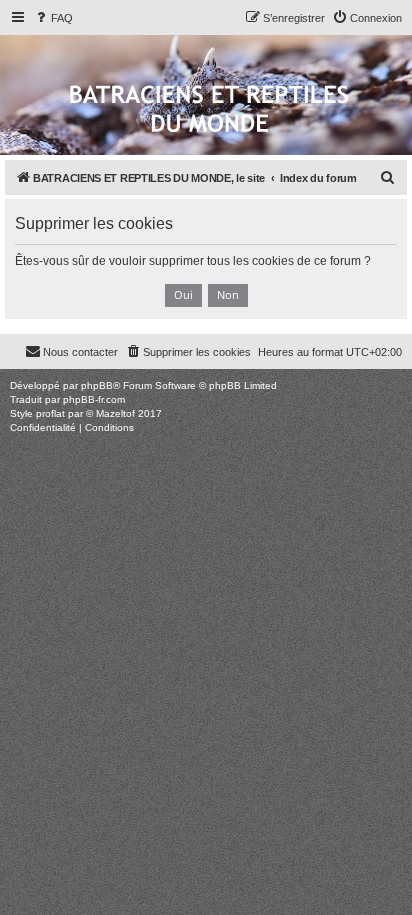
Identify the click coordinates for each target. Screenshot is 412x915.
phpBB (97, 385)
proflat (50, 413)
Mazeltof (115, 413)
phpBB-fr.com (94, 399)
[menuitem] (53, 18)
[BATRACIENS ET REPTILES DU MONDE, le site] (209, 110)
